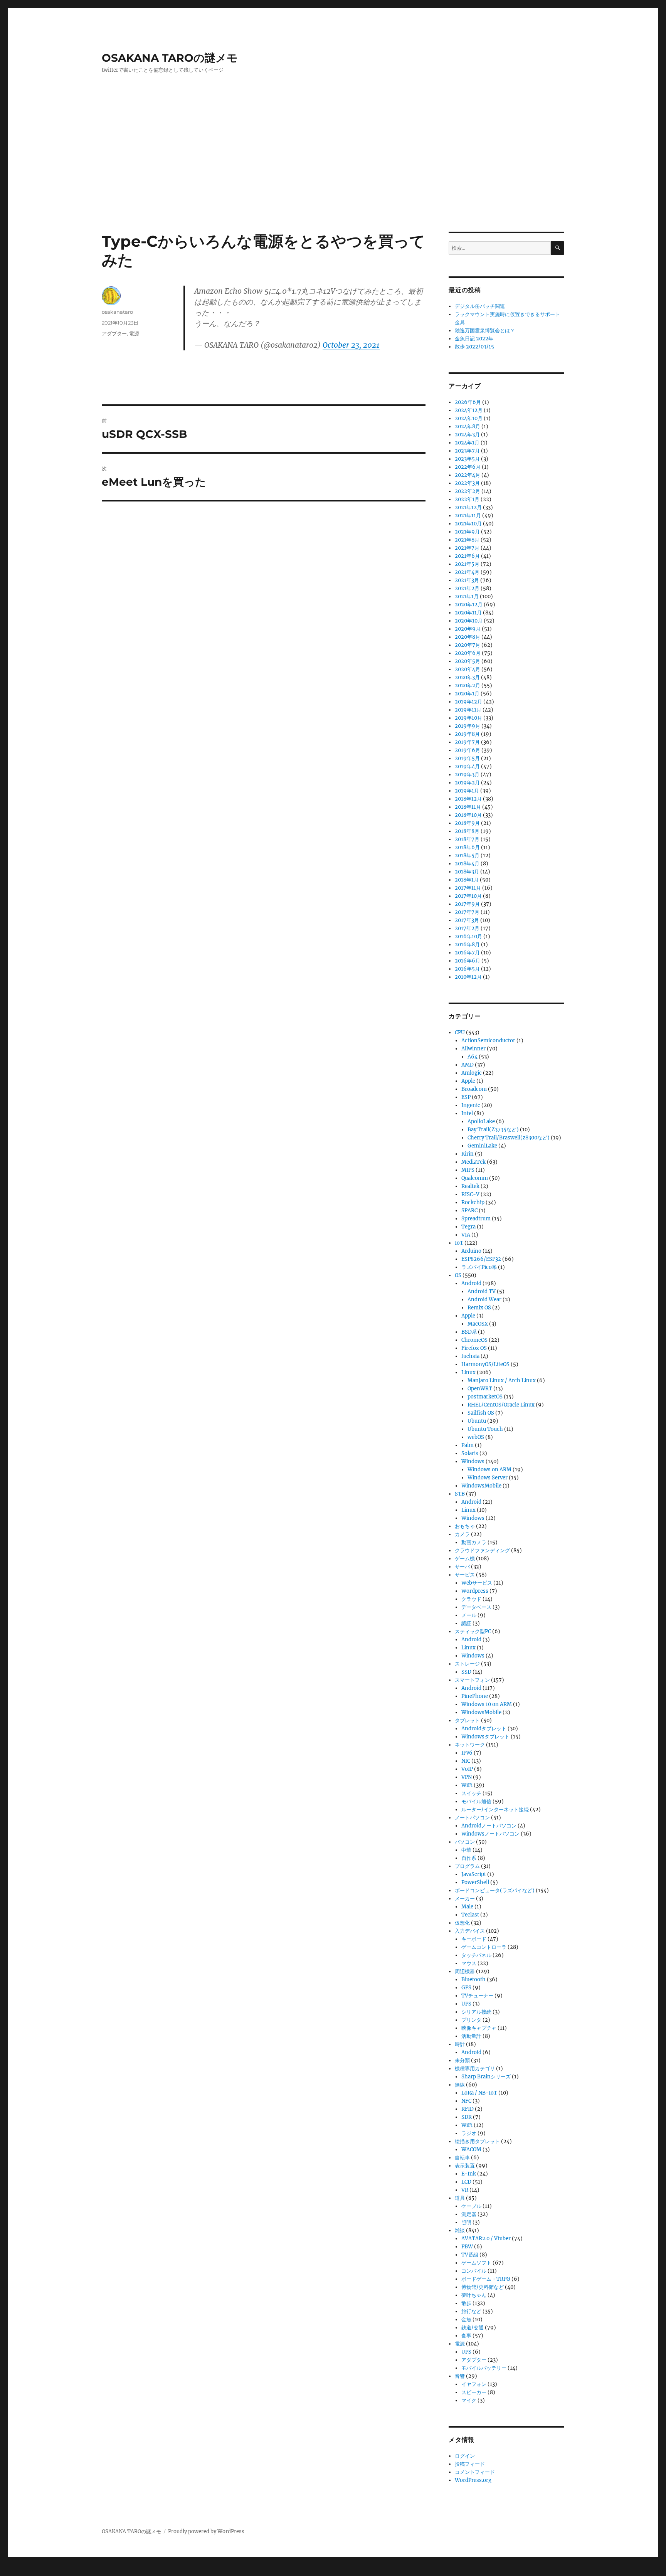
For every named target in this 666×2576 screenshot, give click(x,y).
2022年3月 (467, 483)
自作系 (469, 1858)
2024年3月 (467, 435)
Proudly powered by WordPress (206, 2531)
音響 (460, 2376)
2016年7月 (467, 953)
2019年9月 (468, 726)
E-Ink (469, 2174)
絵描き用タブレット (477, 2141)
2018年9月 (467, 823)
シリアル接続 (476, 2012)
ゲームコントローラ (484, 1947)
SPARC (469, 1211)
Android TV (482, 1291)
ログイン (465, 2456)
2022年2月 (468, 491)
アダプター (114, 333)
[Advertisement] (333, 175)
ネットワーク (470, 1745)
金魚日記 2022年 (474, 339)
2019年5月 (467, 758)
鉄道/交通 (473, 2328)
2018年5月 (467, 856)
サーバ (462, 1567)
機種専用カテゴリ (475, 2069)
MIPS (468, 1170)
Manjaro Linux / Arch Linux (502, 1381)
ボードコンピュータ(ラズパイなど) (495, 1890)
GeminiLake (482, 1146)
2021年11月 (468, 516)
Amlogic (472, 1073)
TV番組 (470, 2255)
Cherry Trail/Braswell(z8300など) (509, 1138)
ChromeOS (474, 1340)
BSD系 (469, 1332)
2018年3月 (467, 872)
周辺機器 (465, 1971)
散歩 (466, 2303)
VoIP (467, 1769)
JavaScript (474, 1874)
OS (458, 1275)
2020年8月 (468, 637)
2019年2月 (467, 783)
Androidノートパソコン (489, 1826)
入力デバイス (470, 1931)
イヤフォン (474, 2384)
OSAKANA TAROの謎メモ (170, 58)
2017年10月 (468, 896)
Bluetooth (473, 1980)
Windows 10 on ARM (487, 1704)
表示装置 (465, 2166)
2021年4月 (467, 572)
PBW (467, 2247)
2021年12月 (468, 507)
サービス (465, 1575)
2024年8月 (468, 427)
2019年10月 (468, 718)
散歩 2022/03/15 (474, 347)
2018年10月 (468, 815)
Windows (473, 1461)
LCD (466, 2182)
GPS (466, 1988)
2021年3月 (467, 580)
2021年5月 (467, 564)
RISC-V (470, 1194)
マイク (469, 2400)
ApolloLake (481, 1121)
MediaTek (473, 1162)
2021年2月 (467, 588)
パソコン (465, 1842)
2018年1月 (467, 880)
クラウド (471, 1599)
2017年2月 (467, 928)
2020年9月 (468, 629)
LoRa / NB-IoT (479, 2093)
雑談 (460, 2230)
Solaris (470, 1453)
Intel (467, 1113)
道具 (460, 2198)
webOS (476, 1437)
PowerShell (475, 1882)
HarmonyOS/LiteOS (485, 1364)
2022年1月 (467, 499)
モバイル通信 (476, 1801)
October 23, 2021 (351, 345)
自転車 (462, 2158)
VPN (467, 1777)
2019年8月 (467, 734)
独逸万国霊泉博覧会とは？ (485, 331)
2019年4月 (467, 766)
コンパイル (474, 2271)
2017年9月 (467, 904)
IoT (459, 1243)
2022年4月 (468, 475)
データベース (476, 1607)
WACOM (471, 2149)
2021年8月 (467, 540)
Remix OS (479, 1308)
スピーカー (474, 2392)
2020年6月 (468, 653)
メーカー (465, 1899)
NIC (466, 1761)
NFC (466, 2101)
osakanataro (117, 312)
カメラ (462, 1534)
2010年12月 (468, 977)
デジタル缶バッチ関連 (480, 306)
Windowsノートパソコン (490, 1834)
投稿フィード (470, 2464)
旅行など (471, 2311)
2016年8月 (467, 945)
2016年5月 (467, 969)
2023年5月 (467, 459)
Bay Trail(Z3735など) (493, 1130)
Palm (468, 1445)
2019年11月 (468, 710)
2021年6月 (467, 556)
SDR (467, 2117)
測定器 (469, 2214)
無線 (460, 2085)
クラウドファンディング (482, 1550)
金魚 (466, 2319)
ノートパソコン (472, 1818)
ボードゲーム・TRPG (486, 2279)
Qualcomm (475, 1178)
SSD (466, 1672)
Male (467, 1907)
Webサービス (477, 1583)
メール (469, 1615)
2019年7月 (467, 742)
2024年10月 (469, 418)
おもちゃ (465, 1526)
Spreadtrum (476, 1219)
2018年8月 (467, 831)
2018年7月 (467, 839)
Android (471, 1283)
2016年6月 (468, 961)
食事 (466, 2336)
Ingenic (471, 1105)
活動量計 (471, 2036)
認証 (466, 1623)
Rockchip (473, 1202)
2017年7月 (467, 912)
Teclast (470, 1915)
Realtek (470, 1186)
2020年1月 (467, 694)
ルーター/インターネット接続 (495, 1810)
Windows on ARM (489, 1470)
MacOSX (478, 1324)
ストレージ (467, 1664)
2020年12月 (469, 605)
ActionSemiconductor (488, 1041)
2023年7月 (467, 451)
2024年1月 (467, 443)
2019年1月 (467, 791)
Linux (468, 1372)
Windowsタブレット (485, 1737)
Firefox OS (474, 1348)
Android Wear (484, 1300)
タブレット (467, 1720)
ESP (466, 1097)
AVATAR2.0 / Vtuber (486, 2239)
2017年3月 (467, 920)
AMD (468, 1065)
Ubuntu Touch (485, 1429)
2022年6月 (468, 467)
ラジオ (469, 2133)
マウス (469, 1963)
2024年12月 (469, 410)
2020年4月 (468, 669)
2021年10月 (468, 524)
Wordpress (475, 1591)
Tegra (468, 1227)
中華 (466, 1850)
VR (465, 2190)
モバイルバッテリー (484, 2368)
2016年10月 (468, 936)
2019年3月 (467, 775)
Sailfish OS (481, 1413)
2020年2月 (468, 686)
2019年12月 (468, 702)
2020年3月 (467, 677)
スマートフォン (472, 1680)
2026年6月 (468, 402)
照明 (466, 2222)
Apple (468, 1081)
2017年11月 (468, 888)
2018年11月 (468, 807)
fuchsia (470, 1356)
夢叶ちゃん (474, 2295)
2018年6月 (467, 847)
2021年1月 (467, 596)
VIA (466, 1235)
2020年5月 (468, 661)
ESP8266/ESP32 (481, 1259)
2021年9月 (467, 532)
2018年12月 (468, 799)
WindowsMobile (481, 1486)
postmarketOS (485, 1397)
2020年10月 (469, 621)
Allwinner (473, 1049)
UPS (466, 2004)
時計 (460, 2044)
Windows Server (488, 1478)
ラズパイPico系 (479, 1267)
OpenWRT (480, 1389)
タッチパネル (476, 1955)
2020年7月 (468, 645)
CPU (460, 1032)
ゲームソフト (476, 2263)
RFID (468, 2109)
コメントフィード (475, 2472)
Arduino (471, 1251)
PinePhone (475, 1696)
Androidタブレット (484, 1729)
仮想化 (462, 1923)
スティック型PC (473, 1631)
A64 (473, 1057)
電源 (134, 333)
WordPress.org (473, 2480)
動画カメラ (474, 1542)
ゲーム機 (465, 1559)
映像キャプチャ (479, 2028)
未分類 (462, 2060)
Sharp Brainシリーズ (486, 2077)
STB (460, 1494)
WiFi (467, 1785)
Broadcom (474, 1089)
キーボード (474, 1939)
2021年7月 (467, 548)
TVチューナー (477, 1996)
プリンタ (471, 2020)
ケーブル (471, 2206)
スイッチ (471, 1793)
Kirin (468, 1154)
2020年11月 (468, 613)
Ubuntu (477, 1421)
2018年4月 (467, 864)
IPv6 (467, 1753)
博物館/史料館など (483, 2287)
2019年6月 (468, 750)
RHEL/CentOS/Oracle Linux (501, 1405)
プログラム (467, 1866)
